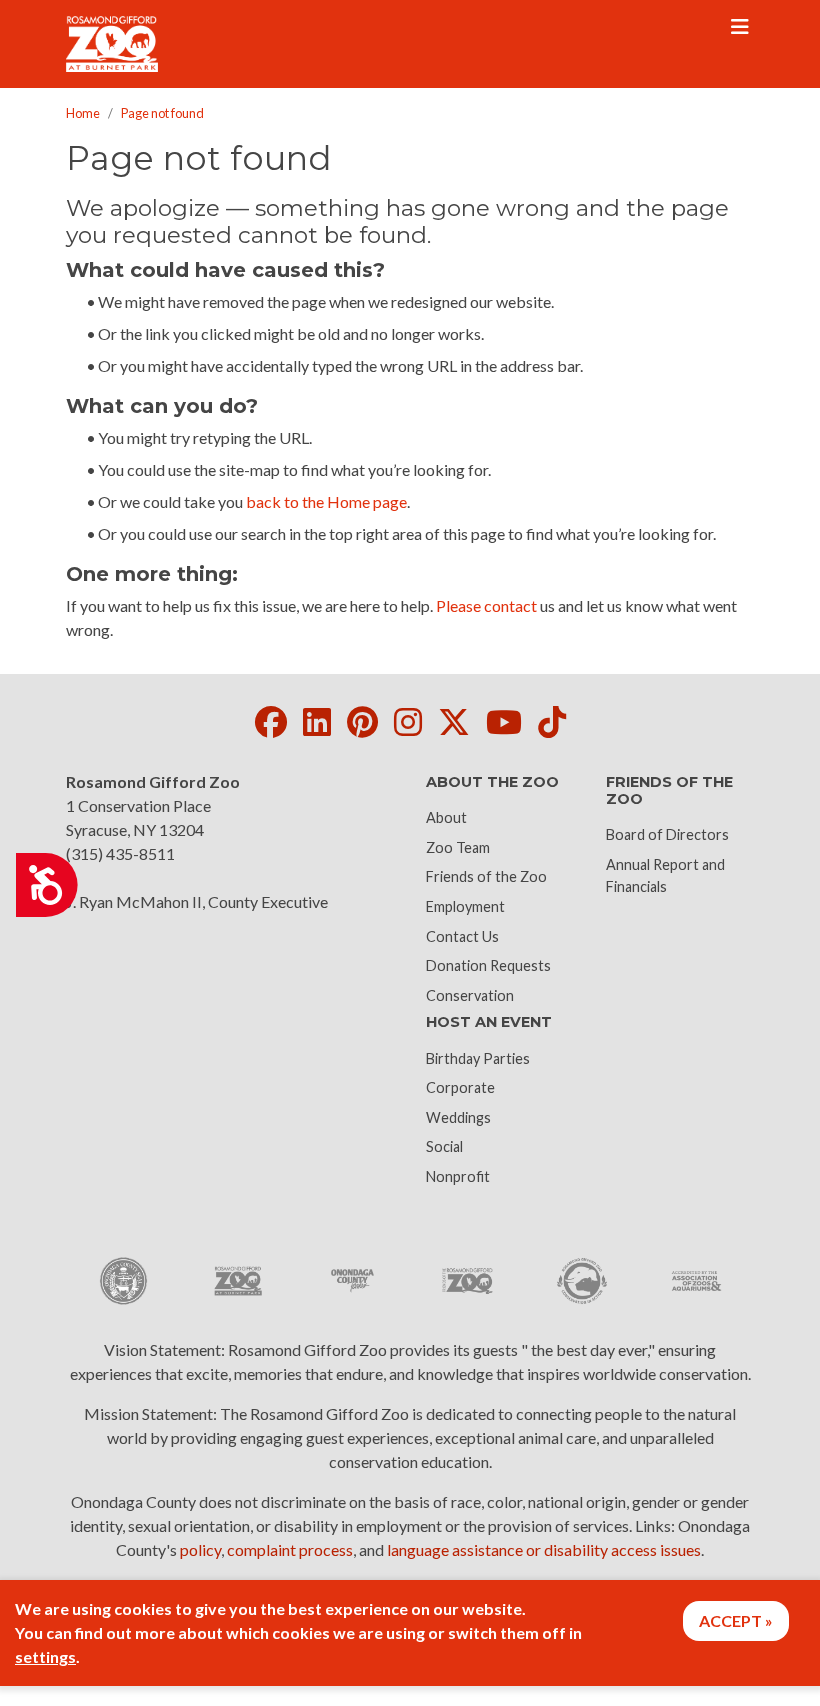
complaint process (290, 1549)
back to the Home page (326, 501)
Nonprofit (458, 1176)
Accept (730, 1620)
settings (45, 1656)
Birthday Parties (478, 1058)
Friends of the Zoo (486, 876)
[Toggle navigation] (740, 27)
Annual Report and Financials (665, 875)
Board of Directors (667, 834)
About (446, 817)
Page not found (162, 113)
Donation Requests (488, 965)
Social (444, 1146)
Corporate (460, 1087)
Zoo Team (458, 847)
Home (83, 113)
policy (200, 1549)
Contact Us (462, 936)
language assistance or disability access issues (544, 1549)
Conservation (470, 995)
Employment (465, 906)
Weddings (458, 1117)
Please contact (486, 605)
